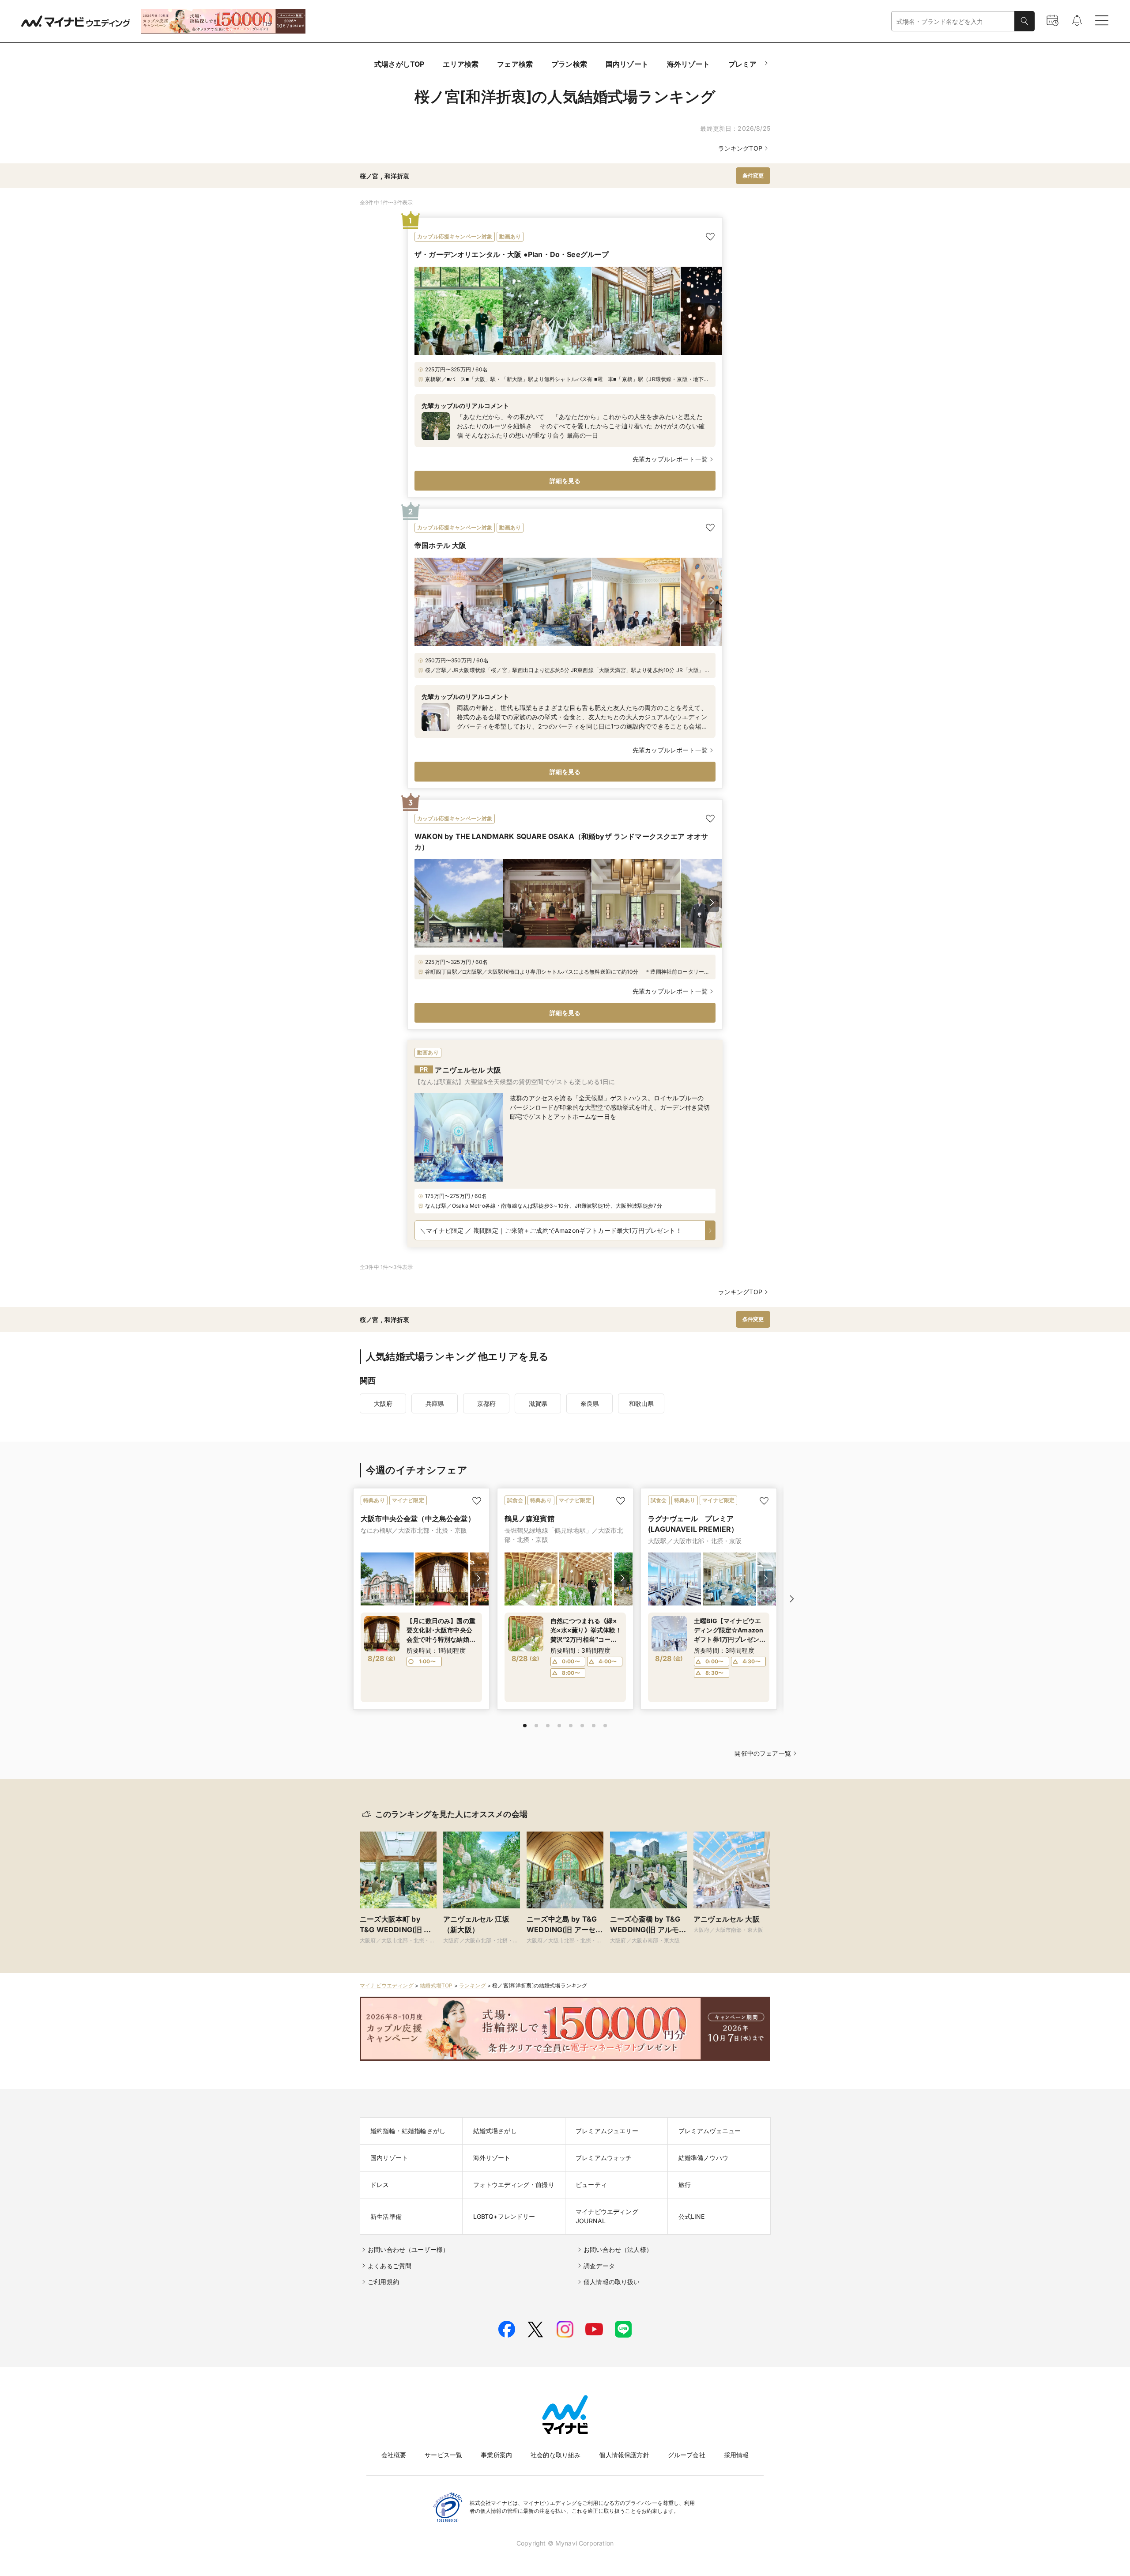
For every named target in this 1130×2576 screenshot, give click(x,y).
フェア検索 (515, 64)
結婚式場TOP (436, 1985)
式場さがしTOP (399, 64)
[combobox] (953, 21)
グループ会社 (687, 2455)
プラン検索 (569, 64)
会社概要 (394, 2455)
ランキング (473, 1985)
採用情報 (736, 2455)
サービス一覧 (443, 2455)
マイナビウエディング (387, 1985)
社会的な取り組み (556, 2455)
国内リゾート (627, 64)
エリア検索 (461, 64)
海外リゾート (688, 64)
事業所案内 (496, 2455)
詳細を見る (565, 481)
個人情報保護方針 (624, 2455)
